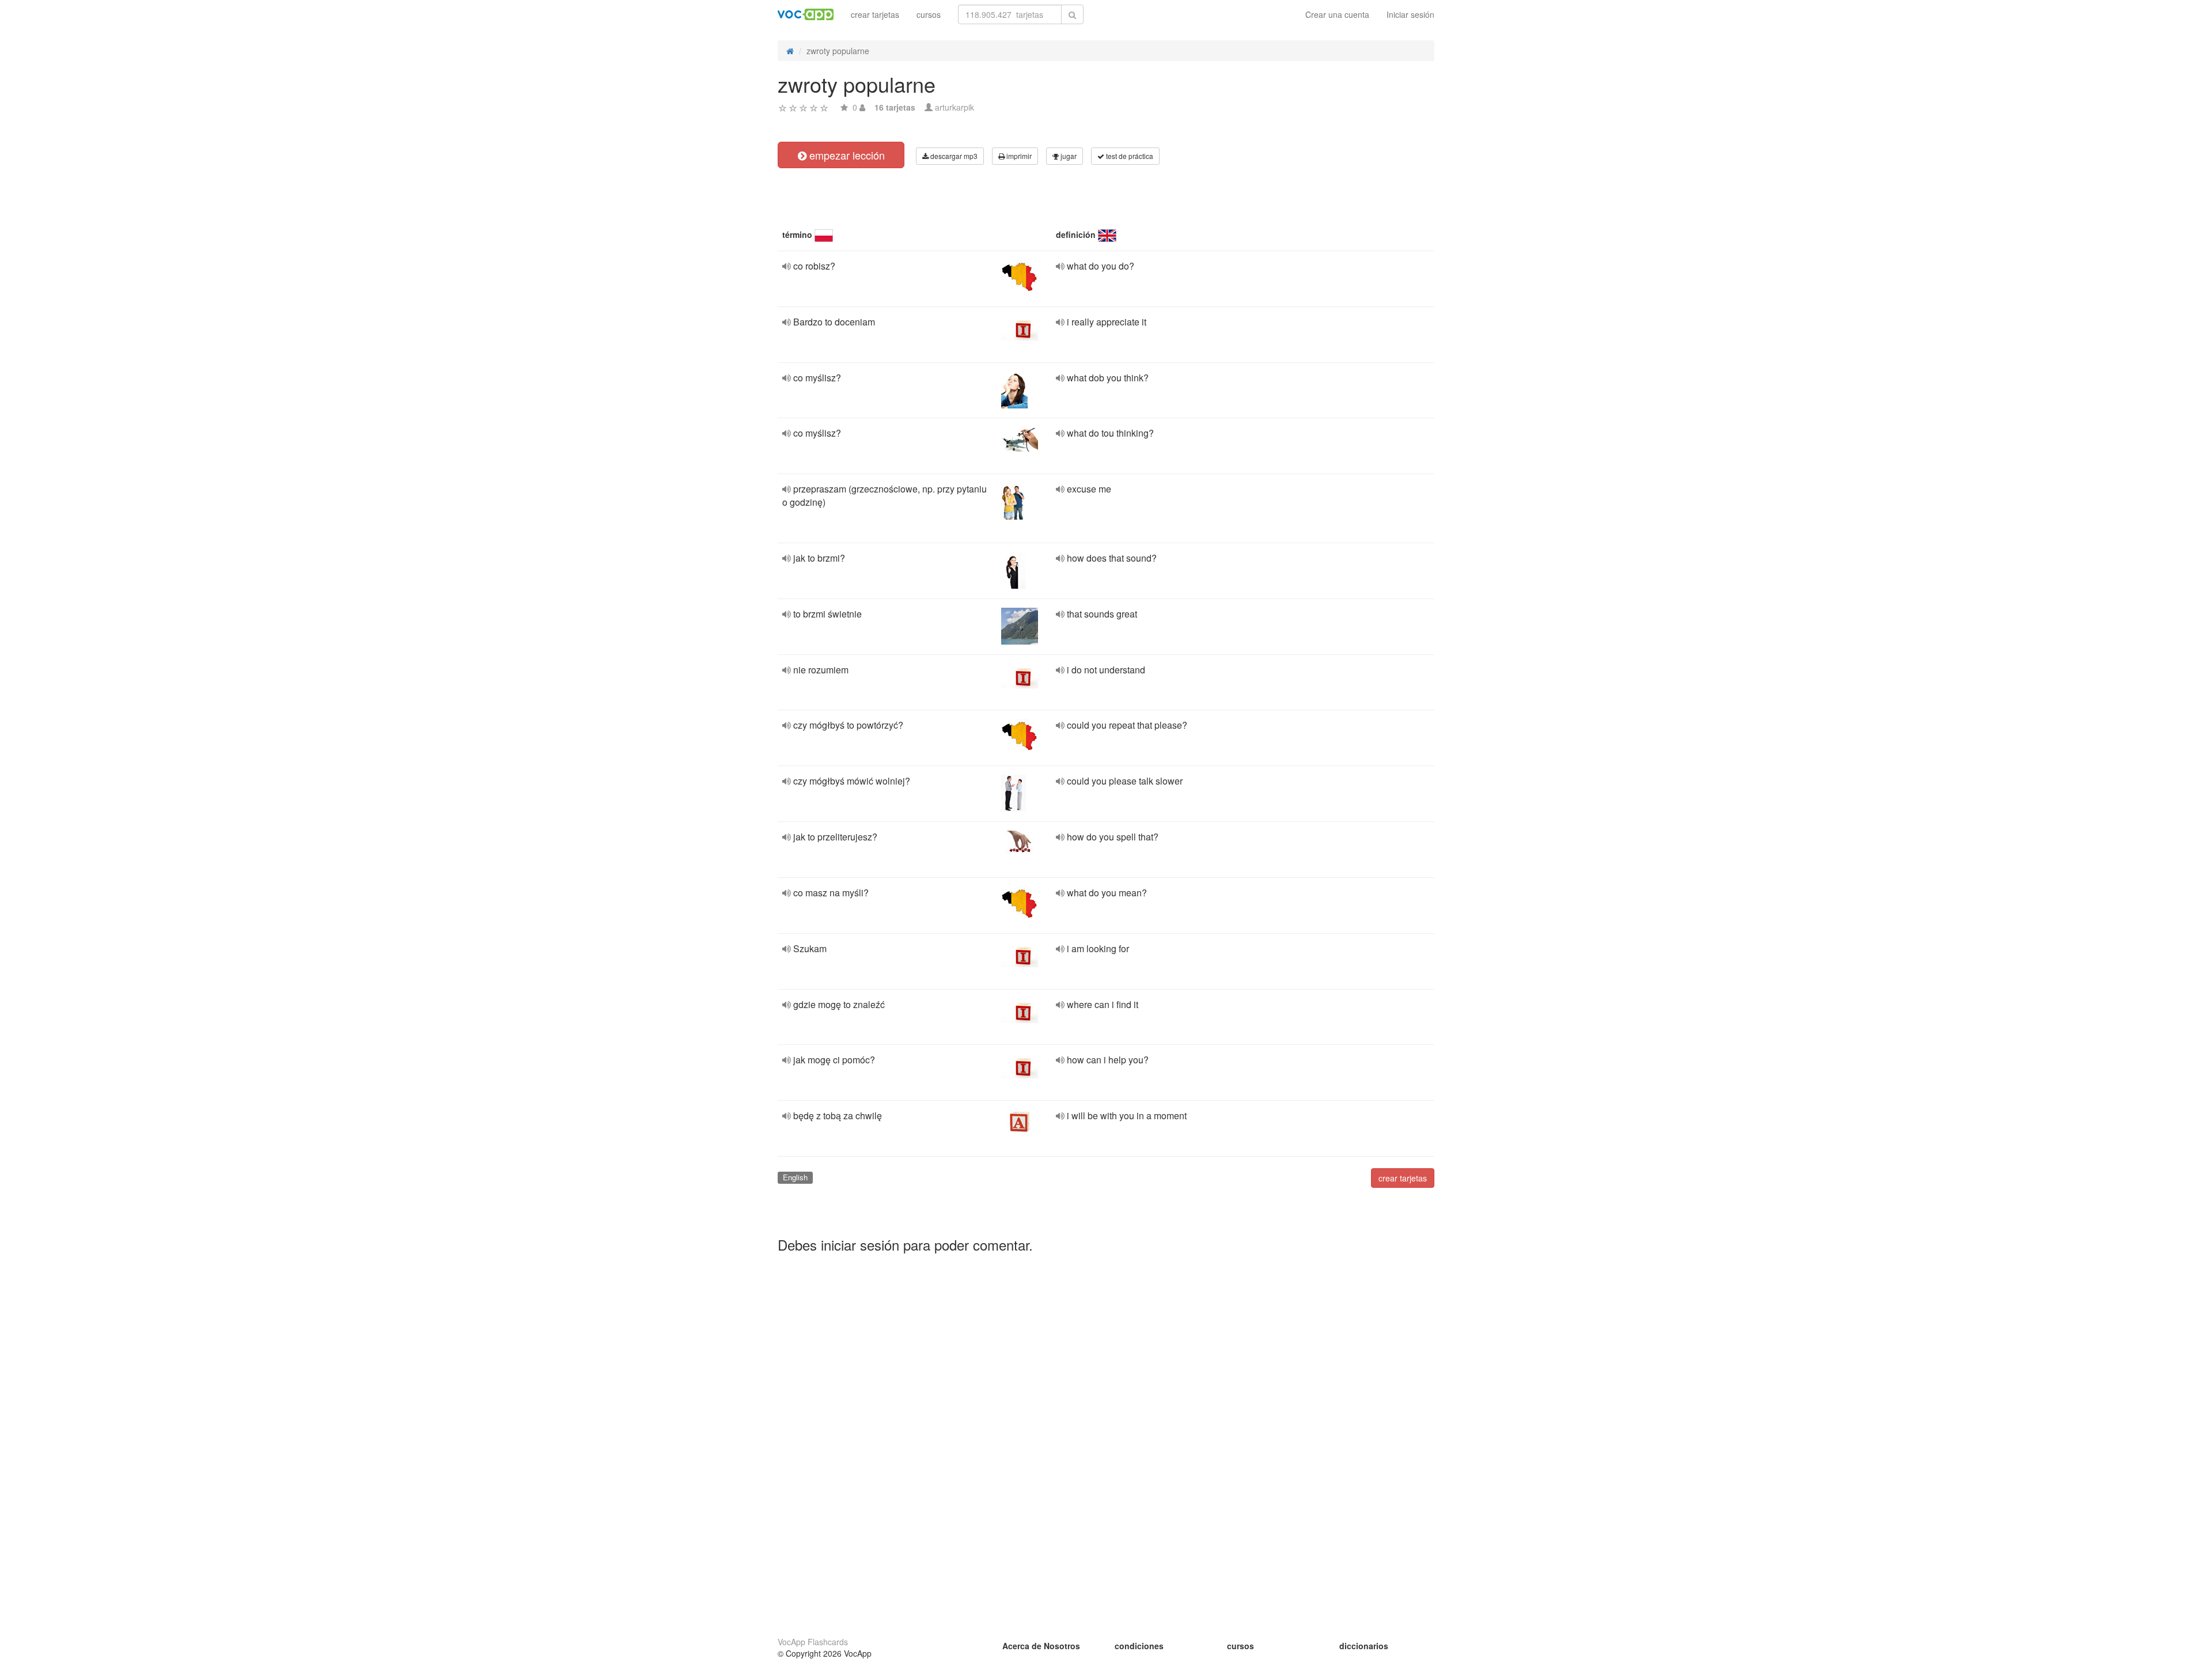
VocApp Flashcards (813, 1642)
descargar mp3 (953, 156)
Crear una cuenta (1337, 14)
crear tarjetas (875, 14)
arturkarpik (955, 107)
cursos (929, 14)
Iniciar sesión (1410, 14)
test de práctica (1129, 156)
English (795, 1177)
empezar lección (846, 155)
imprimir (1018, 156)
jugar (1068, 156)
